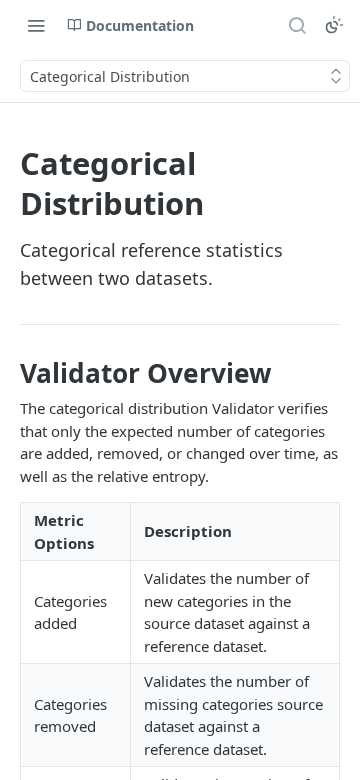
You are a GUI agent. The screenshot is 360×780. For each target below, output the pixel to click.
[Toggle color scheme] (334, 25)
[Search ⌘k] (297, 25)
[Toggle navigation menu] (36, 25)
